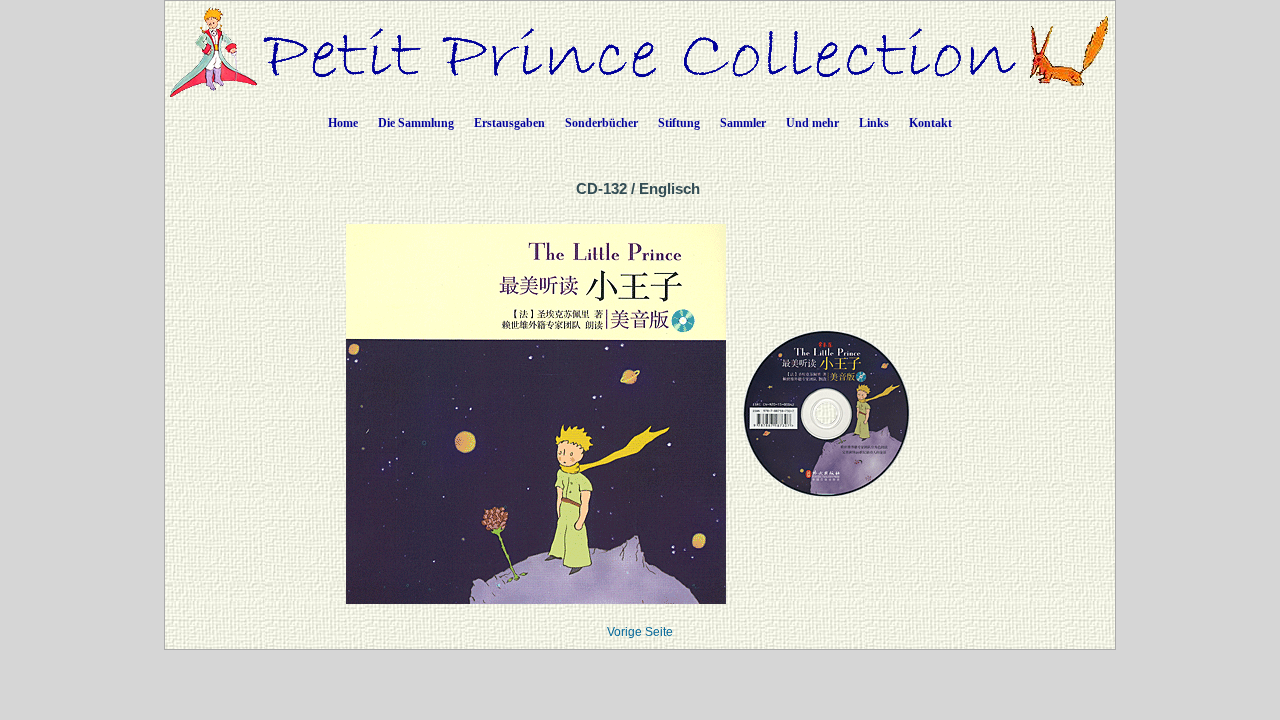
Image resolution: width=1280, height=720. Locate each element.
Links (874, 123)
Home (343, 123)
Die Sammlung (416, 123)
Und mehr (812, 123)
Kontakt (930, 123)
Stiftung (679, 123)
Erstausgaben (509, 123)
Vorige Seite (640, 632)
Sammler (743, 123)
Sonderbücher (601, 123)
